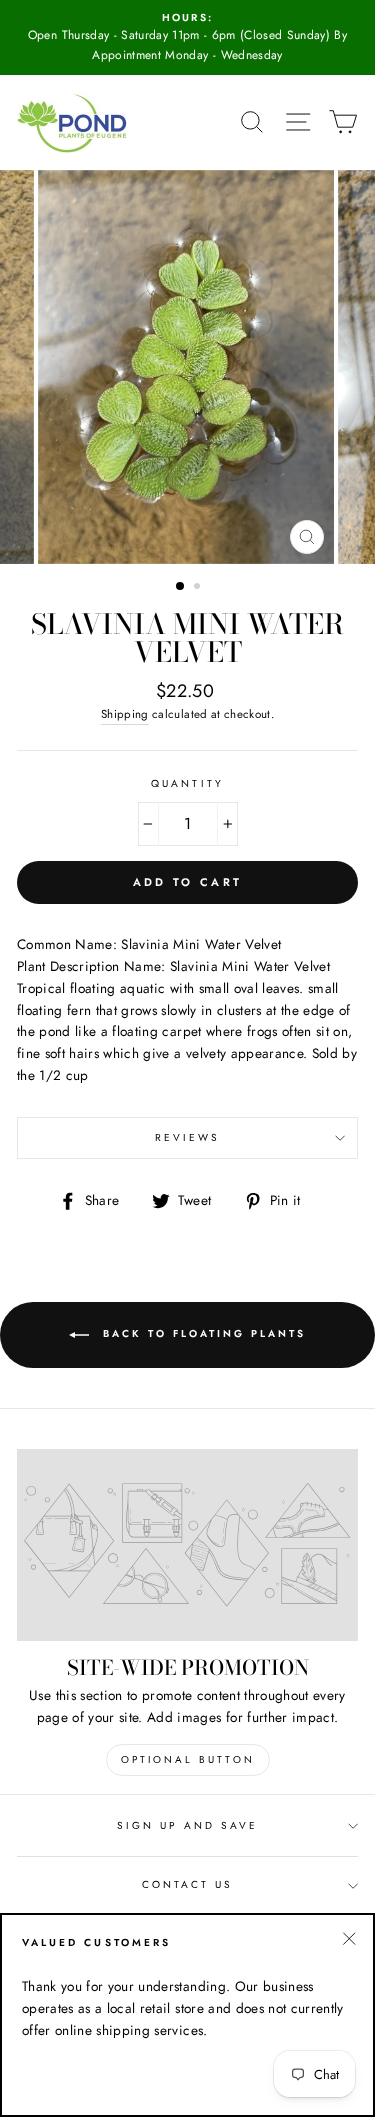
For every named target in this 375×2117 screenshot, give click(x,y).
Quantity (187, 783)
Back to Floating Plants (201, 1333)
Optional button (188, 1759)
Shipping (125, 714)
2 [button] (199, 588)
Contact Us (188, 1884)
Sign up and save (188, 1825)
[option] (187, 37)
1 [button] (181, 587)
